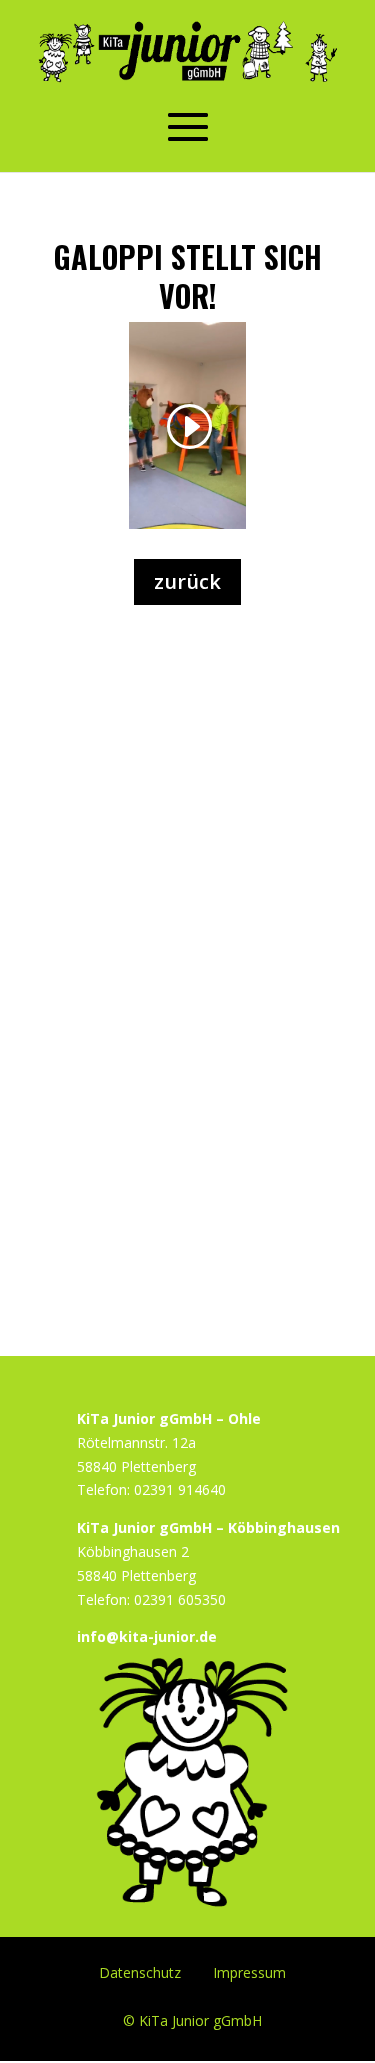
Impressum (249, 1971)
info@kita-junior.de (147, 1636)
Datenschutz (140, 1971)
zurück (187, 581)
